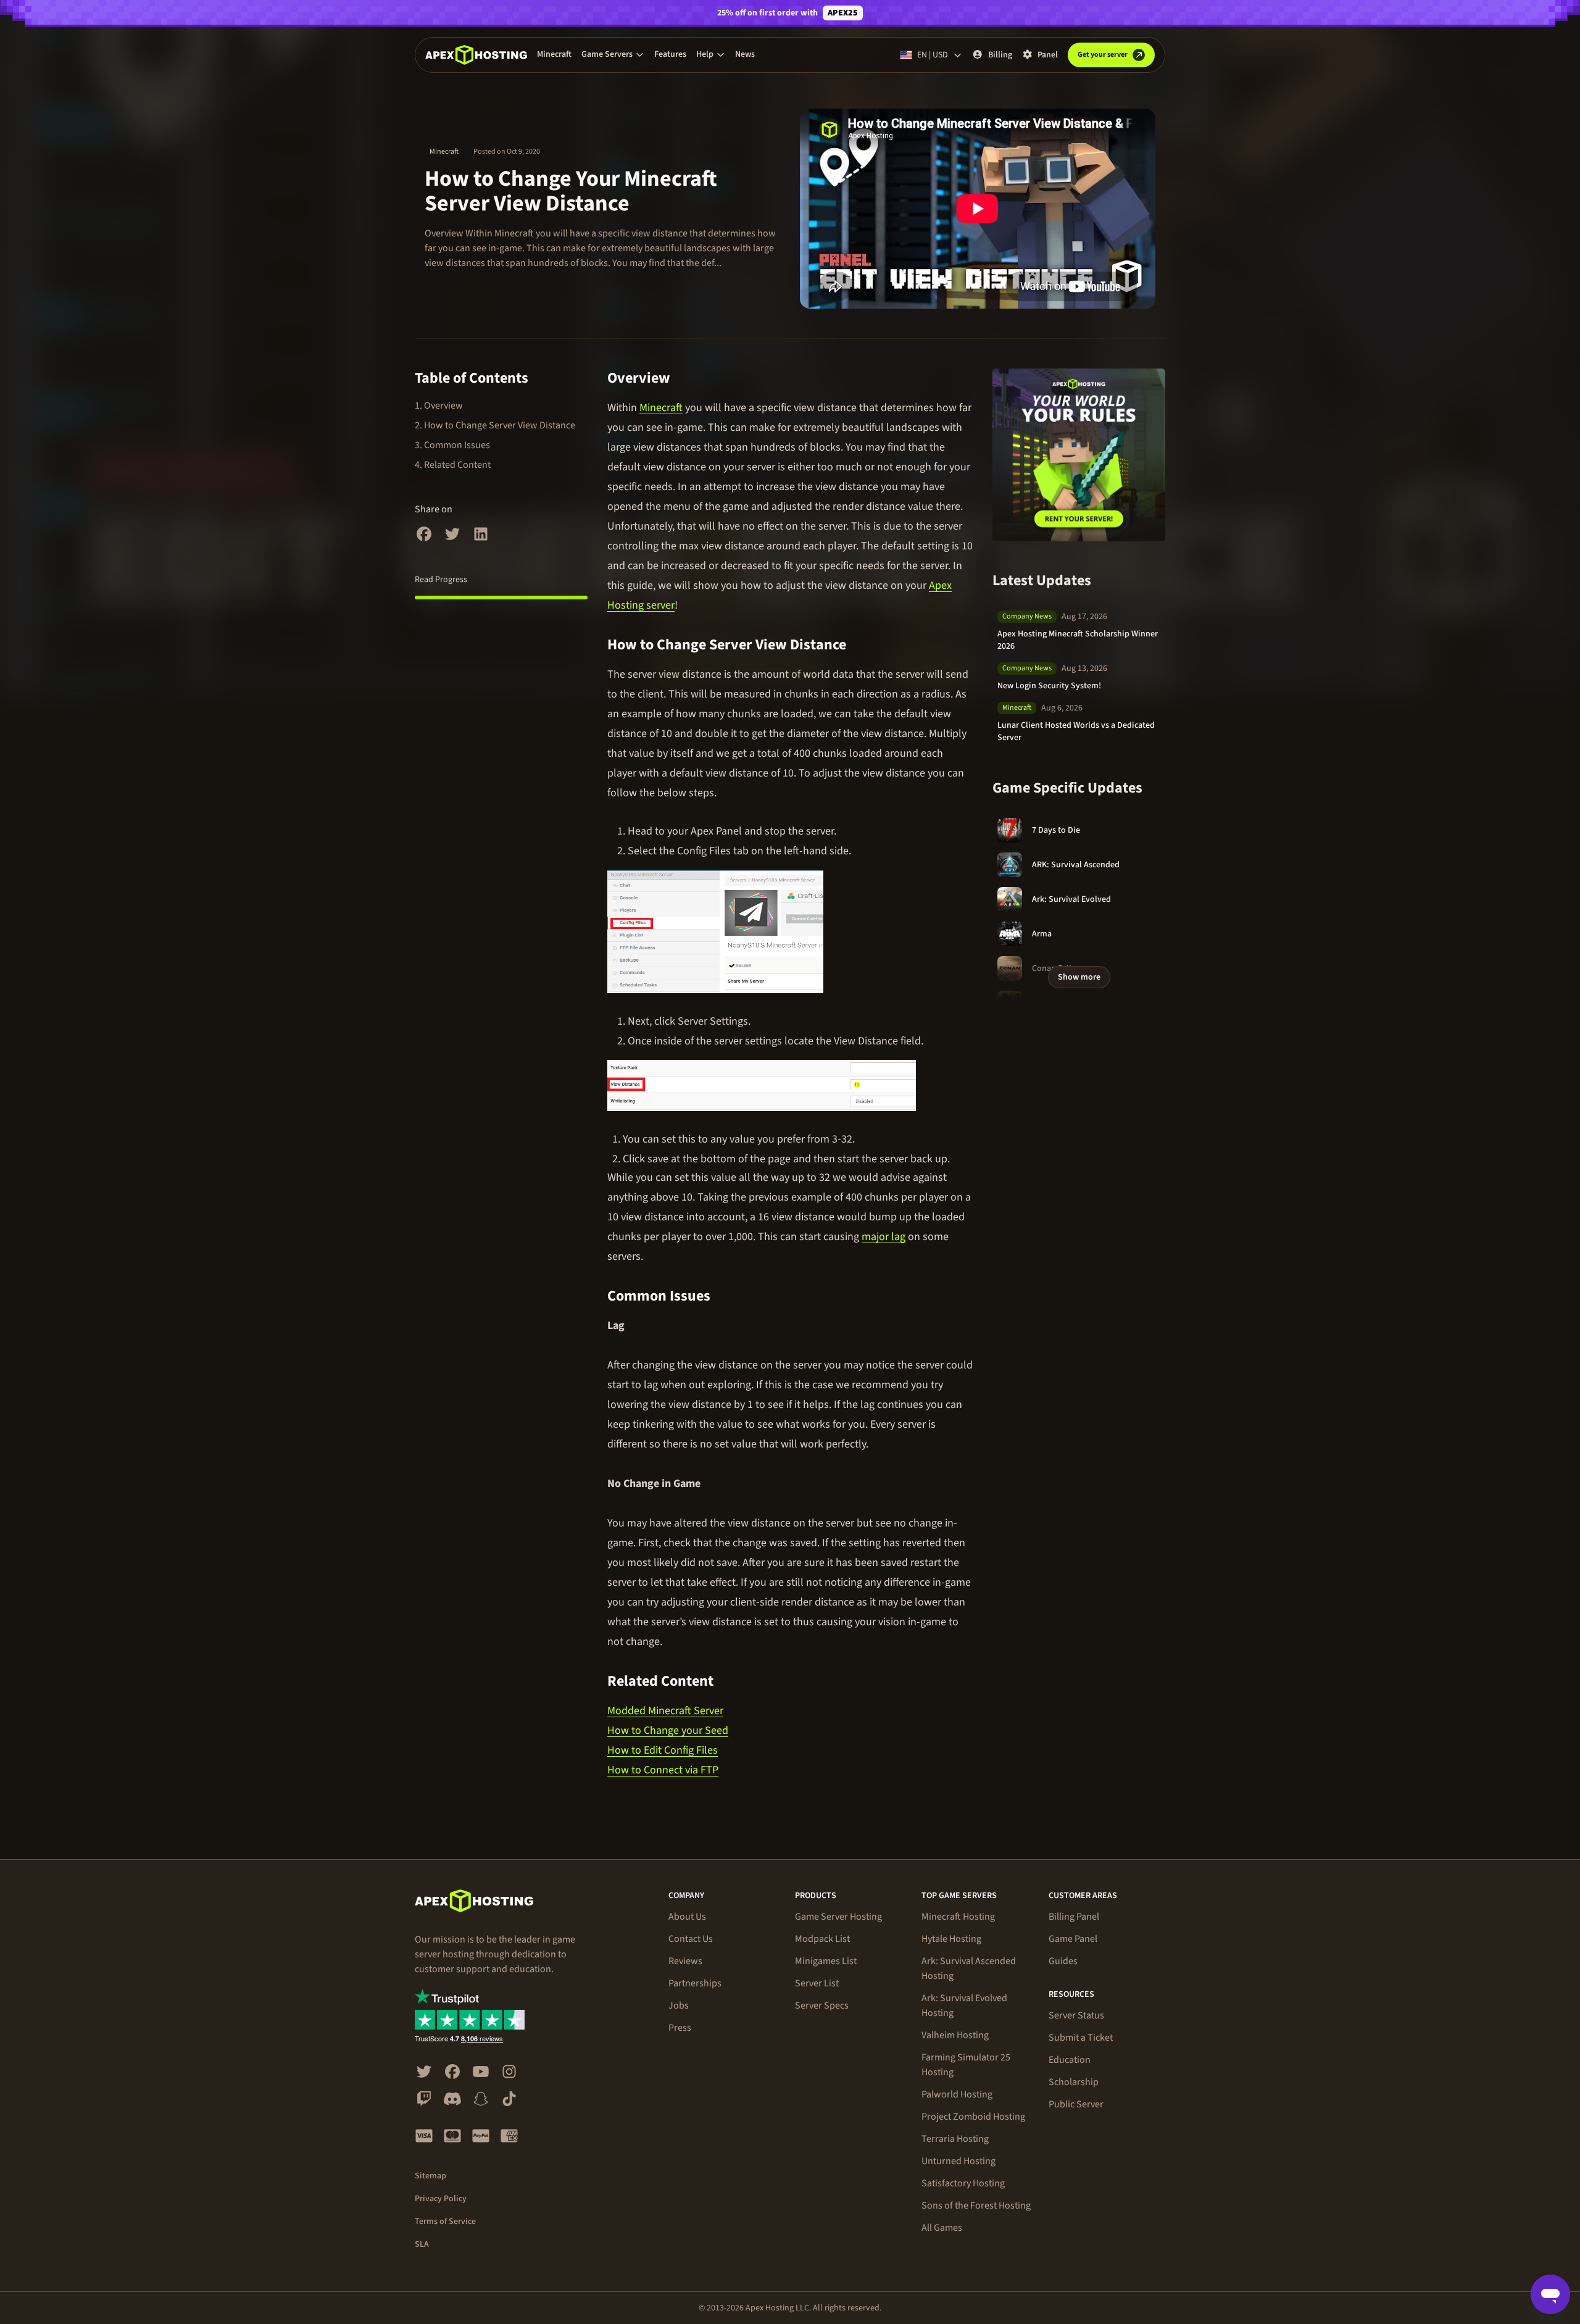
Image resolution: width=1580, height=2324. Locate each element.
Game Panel (1073, 1939)
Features (670, 54)
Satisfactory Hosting (963, 2183)
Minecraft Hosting (958, 1917)
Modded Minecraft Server (665, 1711)
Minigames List (826, 1961)
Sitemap (430, 2176)
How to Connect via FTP (663, 1770)
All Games (942, 2228)
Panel (1048, 55)
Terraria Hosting (955, 2139)
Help (705, 54)
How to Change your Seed (668, 1731)
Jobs (679, 2005)
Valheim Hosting (955, 2035)
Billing (1000, 55)
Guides (1063, 1961)
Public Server (1076, 2104)
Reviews (685, 1961)
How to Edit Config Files (663, 1750)
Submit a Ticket (1081, 2038)
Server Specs (822, 2005)
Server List (817, 1983)
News (745, 54)
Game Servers (607, 54)
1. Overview (439, 406)
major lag (884, 1237)
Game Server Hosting (838, 1917)
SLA (422, 2244)
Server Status (1076, 2015)
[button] (613, 54)
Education (1070, 2060)
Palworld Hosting (957, 2094)
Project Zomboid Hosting (973, 2117)
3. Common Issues (452, 445)
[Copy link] (684, 378)
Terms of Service (445, 2222)
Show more (1079, 977)
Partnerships (695, 1983)
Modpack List (822, 1939)
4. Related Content (453, 465)
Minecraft (554, 54)
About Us (687, 1917)
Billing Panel (1074, 1917)
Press (680, 2028)
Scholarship (1074, 2082)
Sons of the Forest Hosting (976, 2205)
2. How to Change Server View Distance (495, 425)
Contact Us (691, 1939)
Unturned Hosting (958, 2161)
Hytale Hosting (951, 1939)
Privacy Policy (441, 2199)
